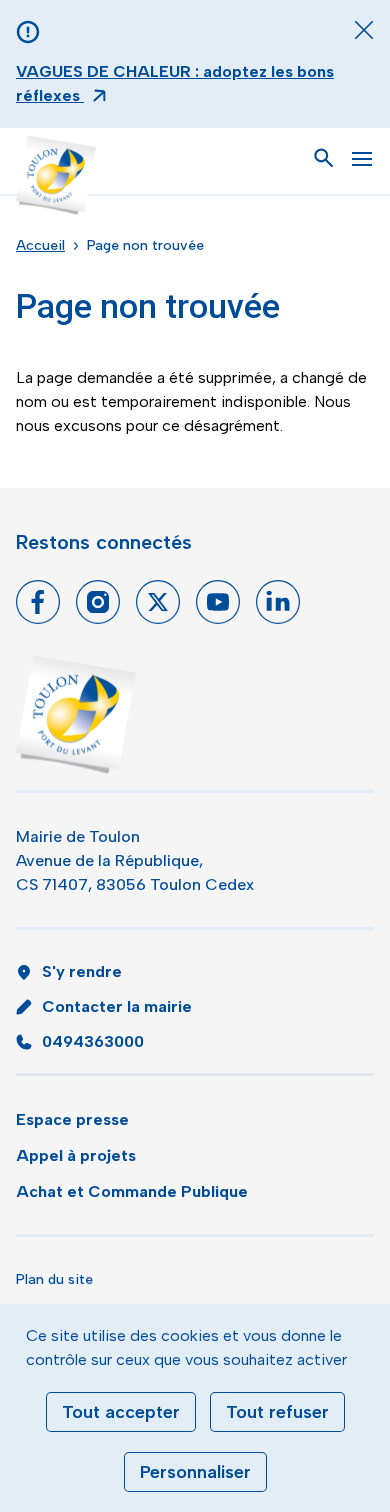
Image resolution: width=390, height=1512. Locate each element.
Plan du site (54, 1279)
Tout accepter (121, 1412)
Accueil (40, 245)
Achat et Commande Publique (132, 1191)
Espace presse (72, 1119)
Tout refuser (277, 1412)
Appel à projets (76, 1155)
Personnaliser (195, 1472)
